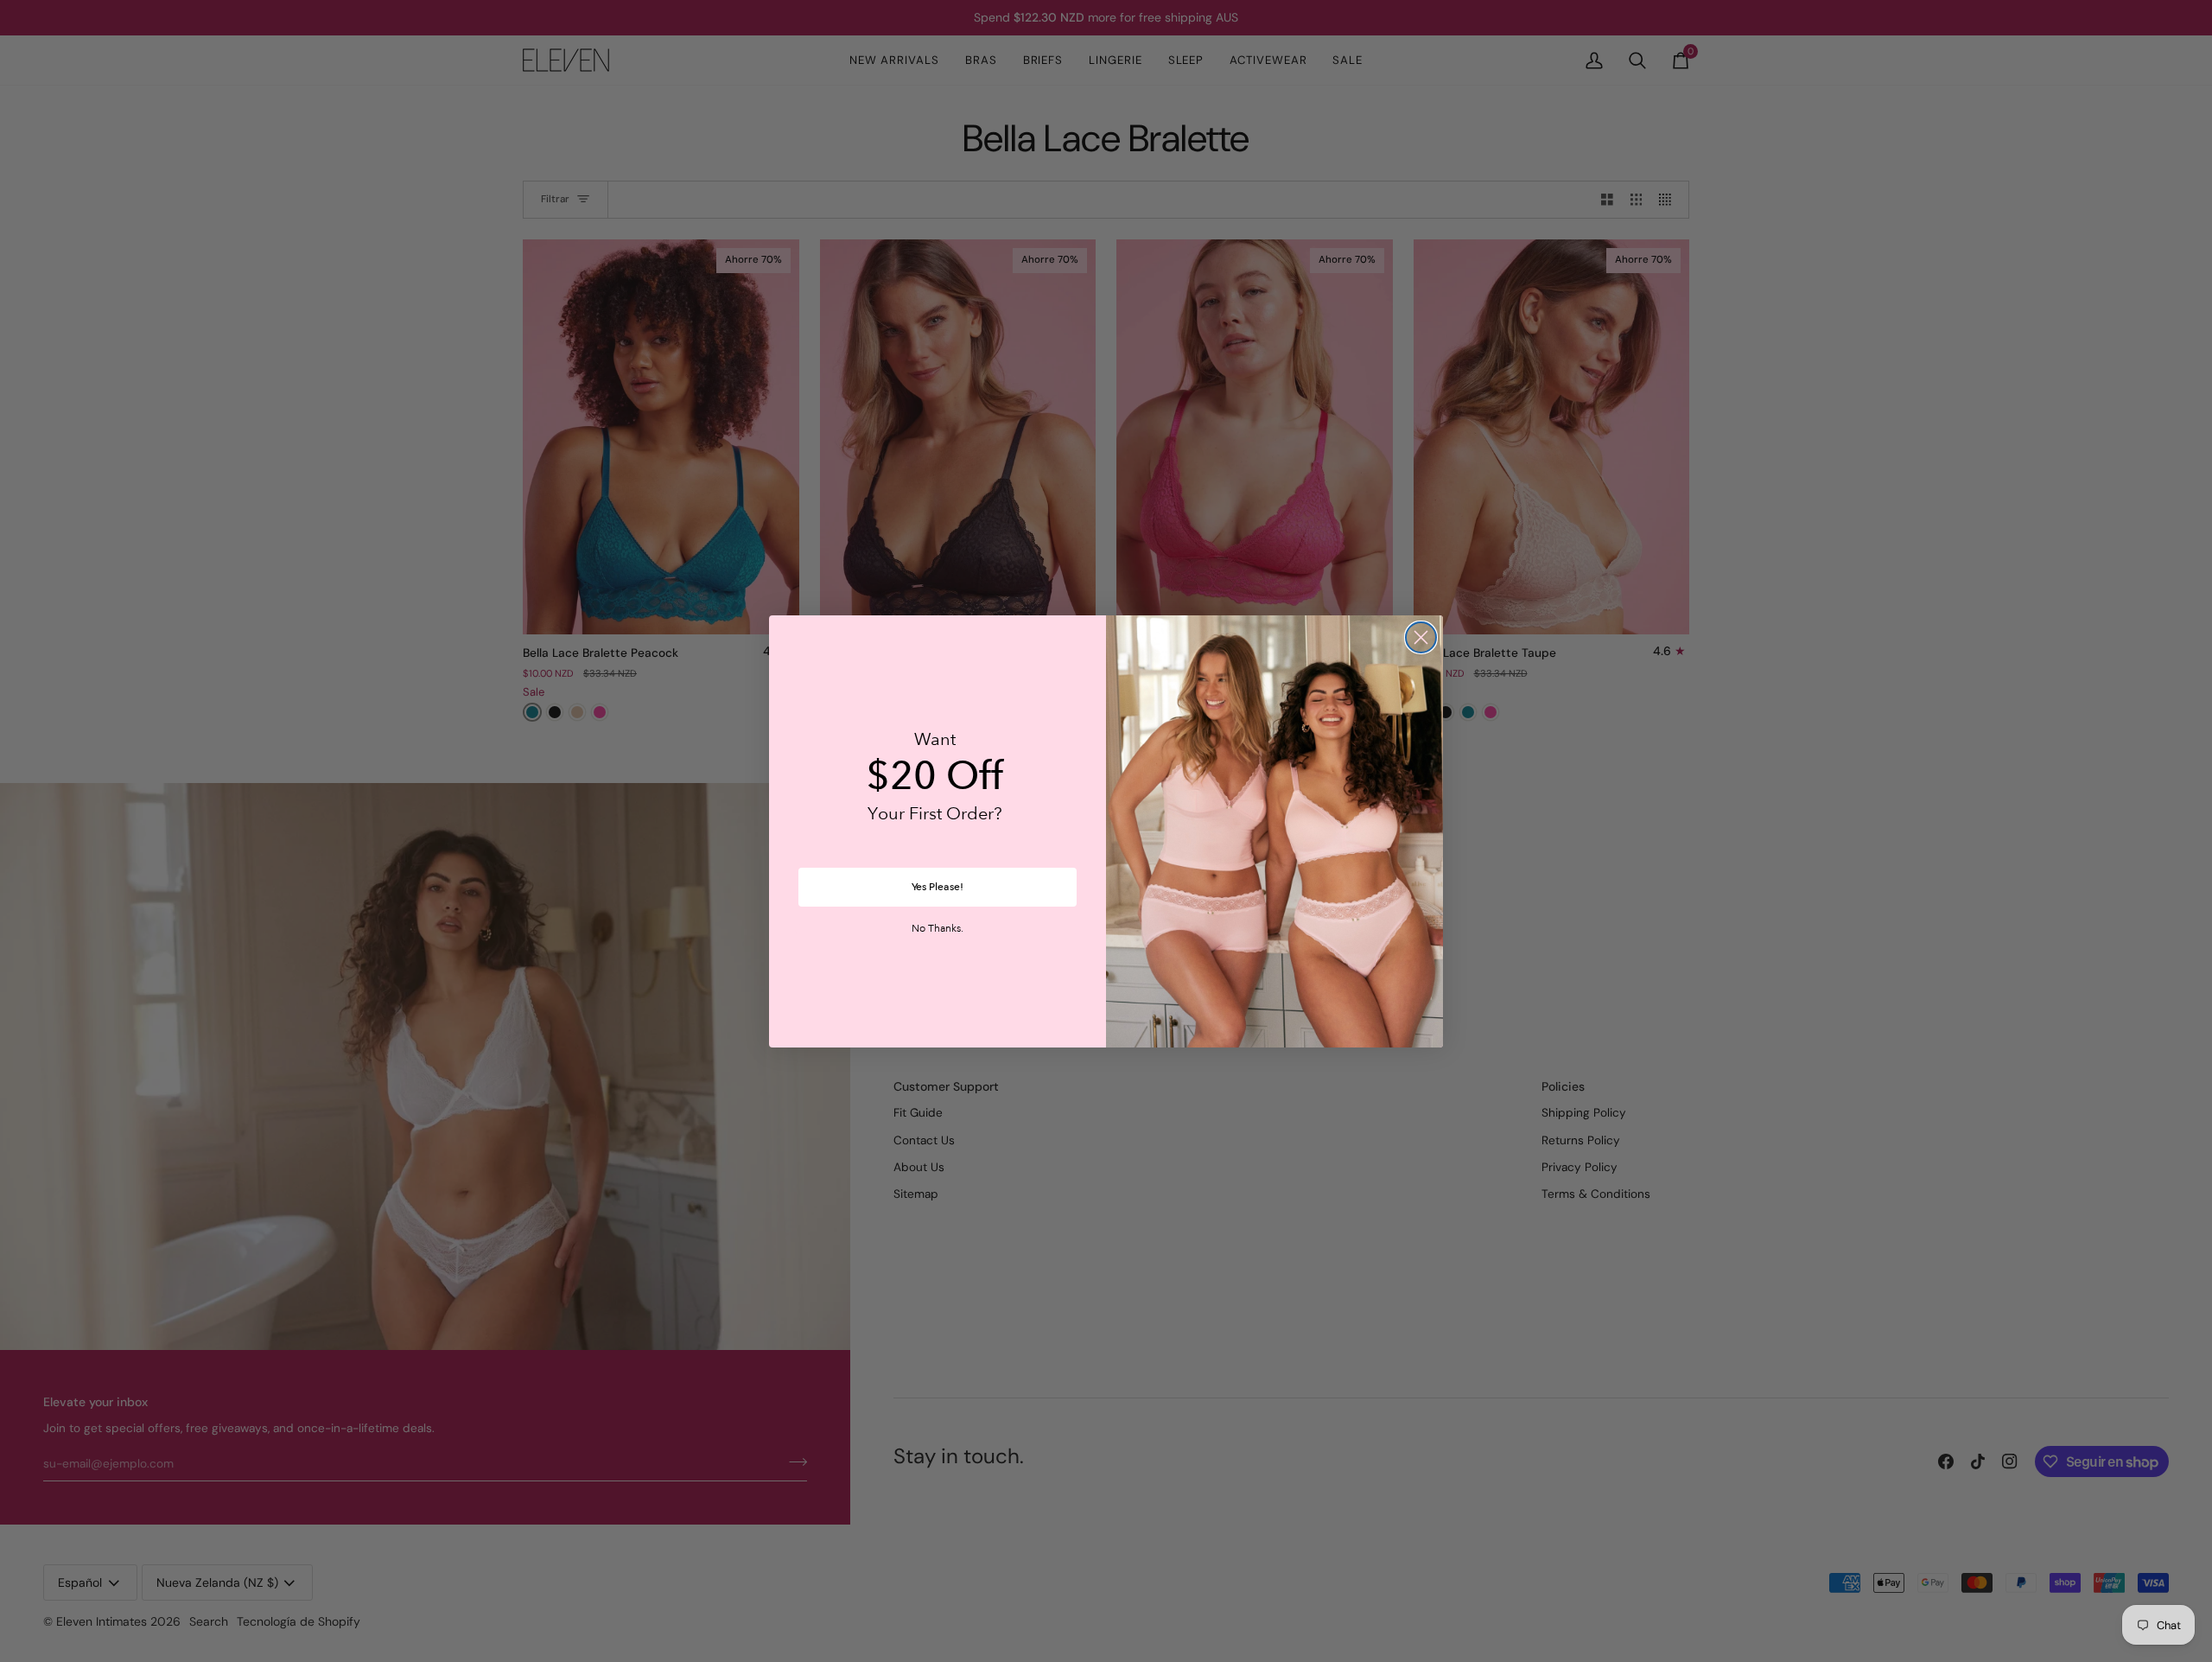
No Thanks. (938, 929)
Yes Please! (938, 887)
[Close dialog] (1421, 637)
